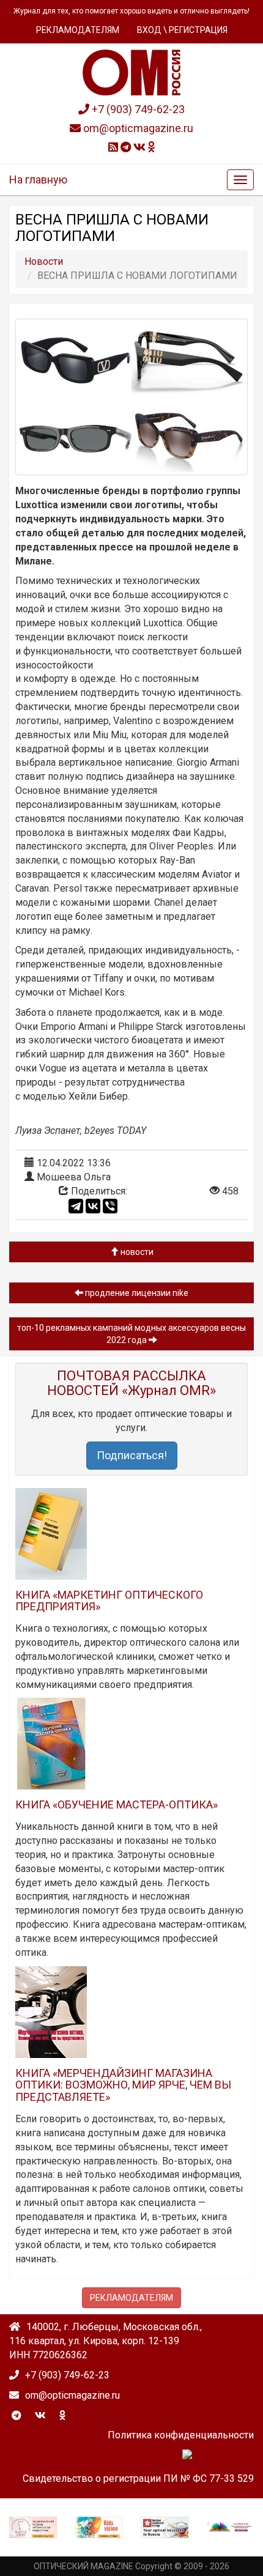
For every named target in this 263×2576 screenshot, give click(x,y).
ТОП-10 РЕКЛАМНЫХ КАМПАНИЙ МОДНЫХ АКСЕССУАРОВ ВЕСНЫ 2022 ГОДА (131, 1334)
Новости (136, 1252)
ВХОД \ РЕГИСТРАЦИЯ (182, 30)
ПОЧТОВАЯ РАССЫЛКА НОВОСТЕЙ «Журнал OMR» (131, 1383)
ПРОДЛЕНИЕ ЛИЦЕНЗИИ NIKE (136, 1293)
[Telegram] (76, 1206)
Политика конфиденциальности (181, 2435)
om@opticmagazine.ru (137, 128)
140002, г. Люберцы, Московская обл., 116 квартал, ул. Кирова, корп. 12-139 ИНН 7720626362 (106, 2341)
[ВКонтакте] (93, 1206)
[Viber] (110, 1206)
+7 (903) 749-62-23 (137, 109)
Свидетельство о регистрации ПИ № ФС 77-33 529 (138, 2478)
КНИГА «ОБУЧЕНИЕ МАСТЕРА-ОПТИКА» (117, 1804)
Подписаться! (132, 1455)
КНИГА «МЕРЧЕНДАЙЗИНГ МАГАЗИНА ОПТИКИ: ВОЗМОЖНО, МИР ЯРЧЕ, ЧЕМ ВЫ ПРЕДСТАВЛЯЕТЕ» (123, 2085)
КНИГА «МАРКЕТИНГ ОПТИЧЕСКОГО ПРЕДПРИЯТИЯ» (109, 1601)
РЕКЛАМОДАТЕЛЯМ (78, 30)
